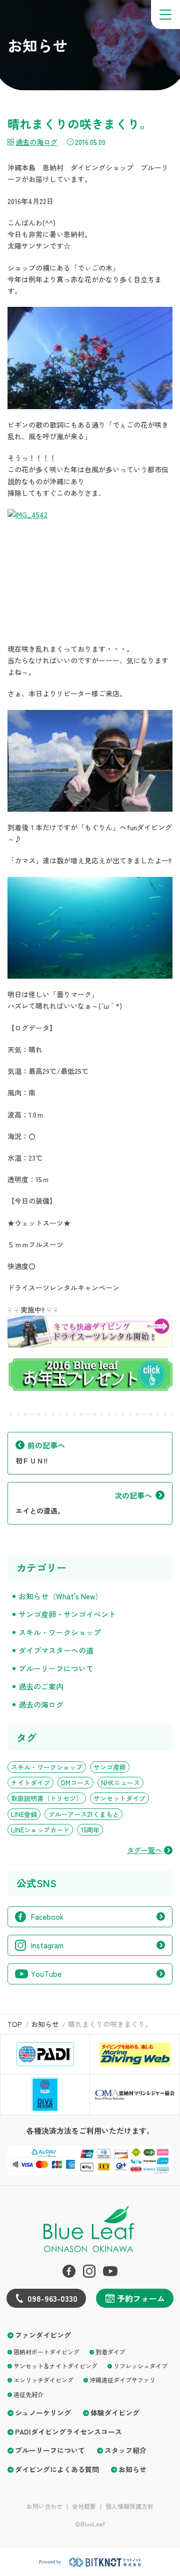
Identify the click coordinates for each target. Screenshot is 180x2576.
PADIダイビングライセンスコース (68, 2432)
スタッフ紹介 (125, 2450)
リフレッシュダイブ (140, 2366)
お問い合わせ (44, 2506)
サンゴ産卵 (110, 1767)
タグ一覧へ (144, 1850)
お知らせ (132, 2469)
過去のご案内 (41, 1686)
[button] (165, 15)
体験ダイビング (115, 2413)
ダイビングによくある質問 (57, 2469)
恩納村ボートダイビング (46, 2352)
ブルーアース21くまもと (83, 1814)
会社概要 (84, 2506)
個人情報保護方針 (129, 2506)
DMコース (75, 1783)
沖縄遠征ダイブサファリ (122, 2380)
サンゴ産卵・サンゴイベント (67, 1614)
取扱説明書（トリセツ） (47, 1798)
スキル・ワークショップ (60, 1632)
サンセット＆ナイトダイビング (55, 2366)
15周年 (90, 1830)
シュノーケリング (43, 2413)
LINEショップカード (40, 1830)
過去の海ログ (36, 142)
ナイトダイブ (30, 1783)
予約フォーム (141, 2298)
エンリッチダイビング (43, 2380)
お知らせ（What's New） (60, 1596)
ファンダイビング (43, 2335)
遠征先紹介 (28, 2394)
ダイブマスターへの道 (56, 1650)
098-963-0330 (52, 2298)
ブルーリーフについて (56, 1668)
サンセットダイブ (119, 1798)
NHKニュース (120, 1783)
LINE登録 (24, 1814)
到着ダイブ (110, 2352)
